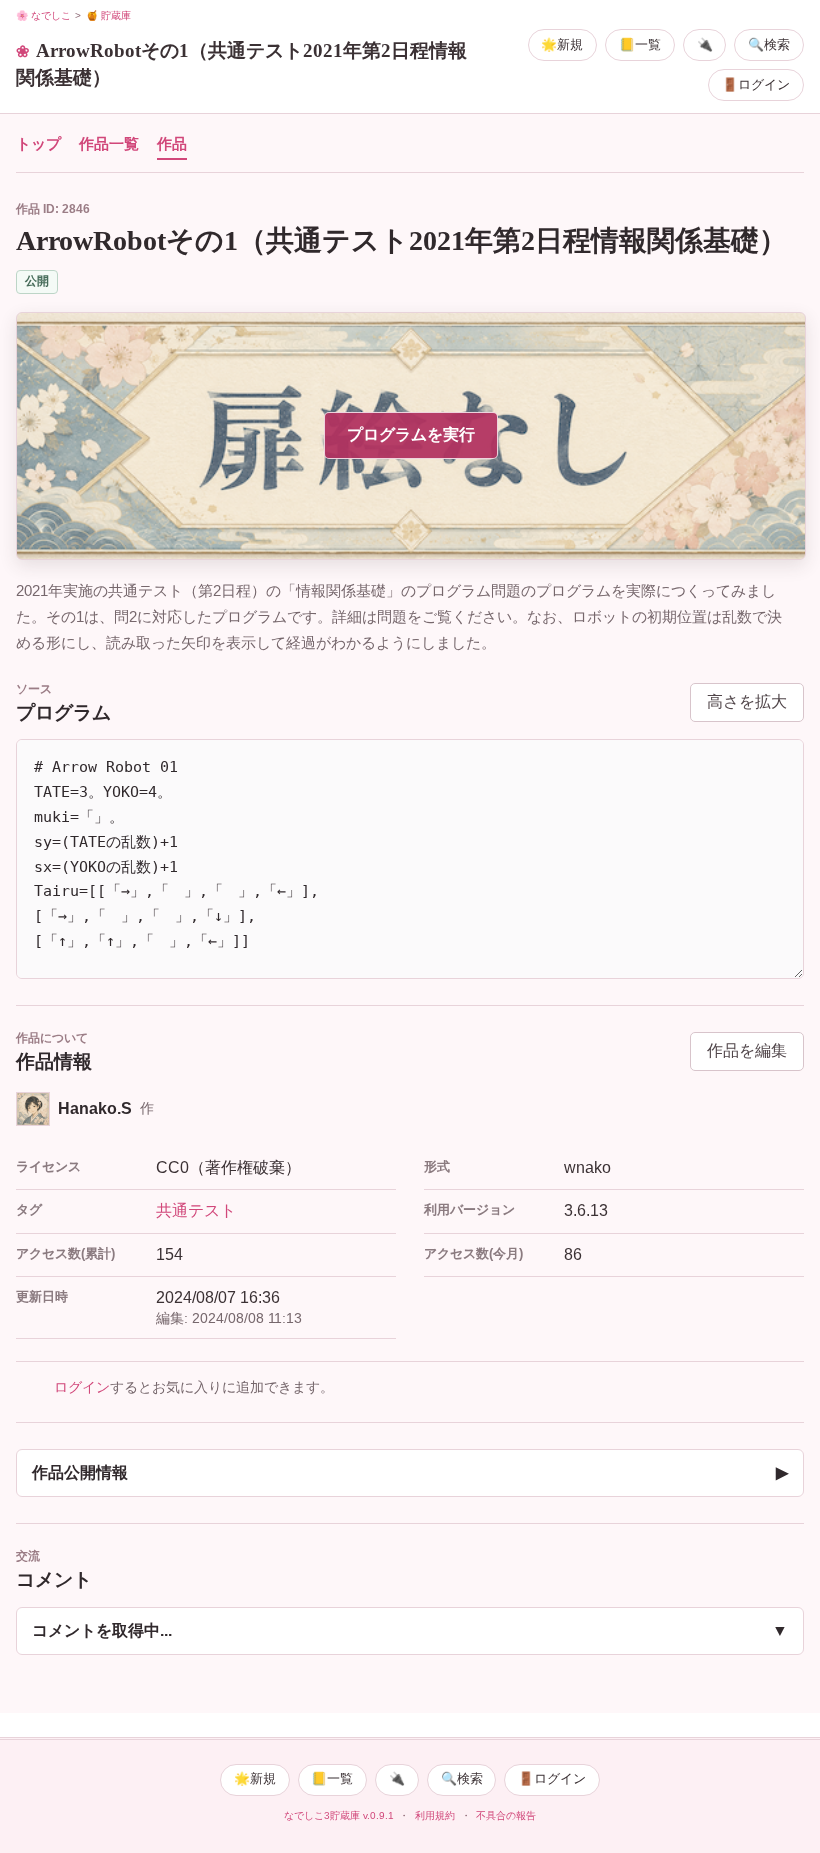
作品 (172, 144)
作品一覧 (109, 144)
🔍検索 (769, 44)
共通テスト (196, 1210)
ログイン (82, 1387)
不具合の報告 (506, 1815)
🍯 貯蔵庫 (108, 15)
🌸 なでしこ (43, 15)
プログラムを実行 (411, 434)
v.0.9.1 (378, 1815)
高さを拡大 (747, 701)
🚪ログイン (756, 84)
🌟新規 (562, 44)
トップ (38, 144)
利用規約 (435, 1815)
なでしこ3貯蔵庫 (322, 1815)
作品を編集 (747, 1050)
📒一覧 (640, 44)
